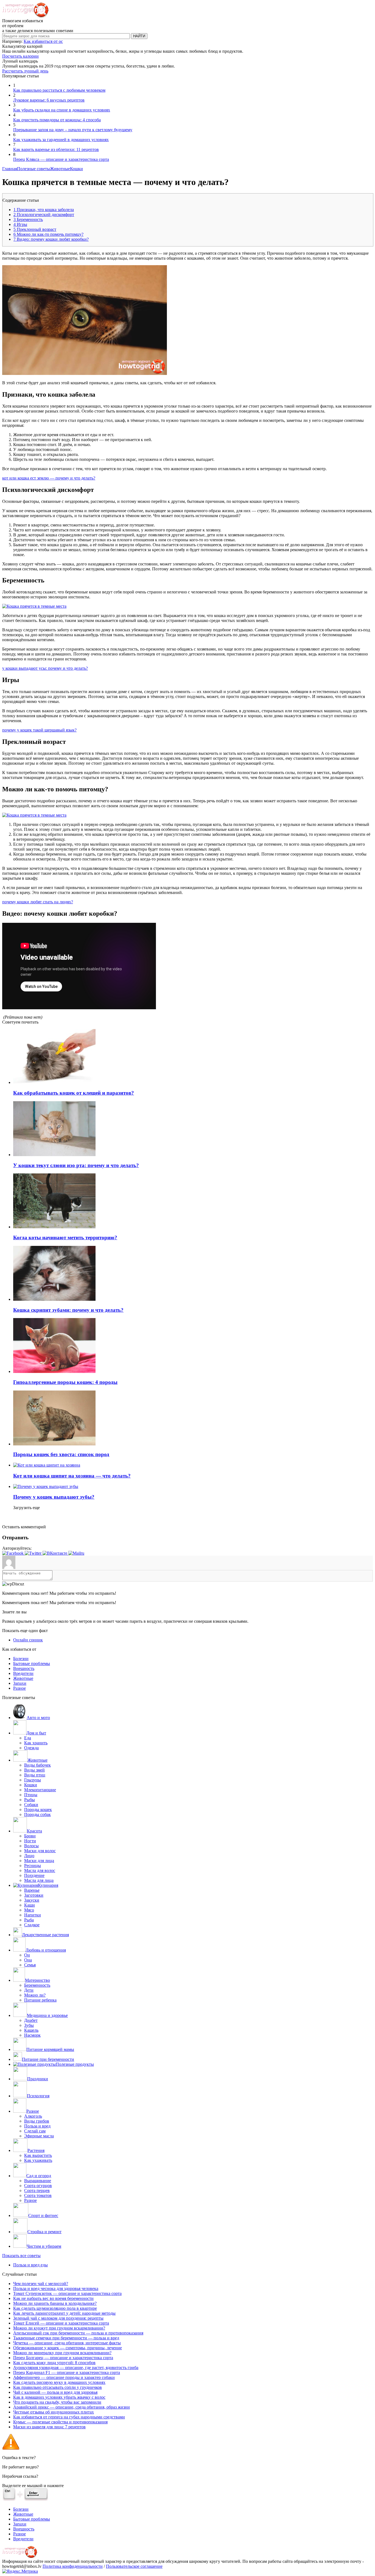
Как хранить (36, 1743)
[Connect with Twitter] (34, 1553)
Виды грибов (37, 2121)
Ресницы (33, 1866)
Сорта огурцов (38, 2186)
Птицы (31, 1795)
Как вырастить (38, 2155)
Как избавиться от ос (43, 41)
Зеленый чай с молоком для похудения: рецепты (58, 2318)
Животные (60, 169)
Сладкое (32, 1925)
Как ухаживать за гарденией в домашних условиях (61, 140)
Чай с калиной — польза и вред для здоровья (55, 2392)
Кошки (76, 169)
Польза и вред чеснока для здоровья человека (56, 2288)
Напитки (33, 1915)
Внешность (24, 1668)
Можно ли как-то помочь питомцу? (48, 234)
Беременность (28, 219)
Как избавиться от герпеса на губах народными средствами (69, 2417)
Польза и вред (37, 2126)
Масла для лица (39, 1880)
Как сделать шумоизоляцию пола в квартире (55, 2308)
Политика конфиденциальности (73, 2566)
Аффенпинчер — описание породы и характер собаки (64, 2377)
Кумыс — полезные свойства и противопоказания (60, 2422)
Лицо (29, 1856)
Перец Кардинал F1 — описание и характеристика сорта (67, 2372)
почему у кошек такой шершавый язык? (39, 730)
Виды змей (34, 1770)
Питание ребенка (40, 2000)
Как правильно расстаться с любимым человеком (59, 90)
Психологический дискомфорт (44, 215)
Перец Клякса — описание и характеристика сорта (61, 159)
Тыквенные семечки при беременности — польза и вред (66, 2338)
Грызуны (33, 1780)
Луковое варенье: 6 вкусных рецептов (49, 100)
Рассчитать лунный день (25, 71)
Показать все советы (21, 2256)
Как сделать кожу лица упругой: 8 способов (54, 2363)
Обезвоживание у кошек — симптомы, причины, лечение (68, 2348)
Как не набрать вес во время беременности (53, 2298)
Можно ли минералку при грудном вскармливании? (62, 2353)
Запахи (20, 1683)
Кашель (31, 2030)
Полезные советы (33, 169)
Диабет (31, 2020)
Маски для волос (40, 1851)
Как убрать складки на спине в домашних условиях (62, 110)
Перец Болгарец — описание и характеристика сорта (63, 2358)
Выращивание (38, 2181)
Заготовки (34, 1895)
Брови (30, 1836)
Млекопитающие (40, 1790)
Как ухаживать (38, 2160)
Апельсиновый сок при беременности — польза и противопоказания (78, 2333)
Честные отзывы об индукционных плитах (54, 2412)
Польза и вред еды (30, 2265)
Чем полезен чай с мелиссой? (41, 2284)
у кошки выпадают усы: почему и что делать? (45, 668)
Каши (30, 1905)
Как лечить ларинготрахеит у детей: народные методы (64, 2313)
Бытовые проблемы (32, 1663)
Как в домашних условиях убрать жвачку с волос (59, 2397)
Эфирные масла (39, 2136)
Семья (30, 1965)
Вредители (23, 1673)
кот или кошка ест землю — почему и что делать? (49, 478)
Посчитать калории (20, 56)
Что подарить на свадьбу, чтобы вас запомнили (57, 2402)
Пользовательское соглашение (134, 2566)
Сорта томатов (38, 2195)
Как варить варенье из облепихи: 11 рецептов (56, 149)
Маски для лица (39, 1861)
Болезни (21, 1659)
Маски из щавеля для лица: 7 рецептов (49, 2427)
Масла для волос (40, 1870)
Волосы (31, 1846)
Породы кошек (38, 1810)
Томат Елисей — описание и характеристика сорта (61, 2323)
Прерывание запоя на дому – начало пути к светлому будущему (73, 130)
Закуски (32, 1900)
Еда (28, 1738)
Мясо (29, 1910)
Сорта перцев (37, 2190)
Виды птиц (35, 1775)
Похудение (34, 1875)
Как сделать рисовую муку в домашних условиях (59, 2382)
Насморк (32, 2035)
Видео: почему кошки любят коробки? (51, 239)
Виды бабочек (37, 1765)
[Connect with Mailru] (76, 1553)
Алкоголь (33, 2116)
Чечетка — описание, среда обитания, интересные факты (67, 2343)
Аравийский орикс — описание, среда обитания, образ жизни (72, 2407)
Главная (10, 169)
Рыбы (30, 1800)
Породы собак (37, 1814)
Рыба (29, 1920)
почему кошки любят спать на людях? (38, 902)
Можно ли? (35, 1995)
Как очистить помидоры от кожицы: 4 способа (57, 120)
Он (27, 1955)
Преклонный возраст (35, 229)
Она (28, 1960)
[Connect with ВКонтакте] (55, 1553)
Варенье (32, 1890)
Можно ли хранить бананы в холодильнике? (55, 2303)
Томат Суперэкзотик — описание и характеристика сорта (67, 2293)
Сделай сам (35, 2131)
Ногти (30, 1841)
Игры (20, 224)
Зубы (29, 2025)
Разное (19, 1688)
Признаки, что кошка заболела (44, 210)
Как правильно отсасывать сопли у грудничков (58, 2387)
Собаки (31, 1805)
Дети (29, 1990)
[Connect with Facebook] (13, 1553)
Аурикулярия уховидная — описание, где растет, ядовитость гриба (76, 2368)
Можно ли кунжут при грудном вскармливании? (59, 2328)
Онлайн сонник (28, 1640)
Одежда (31, 1748)
